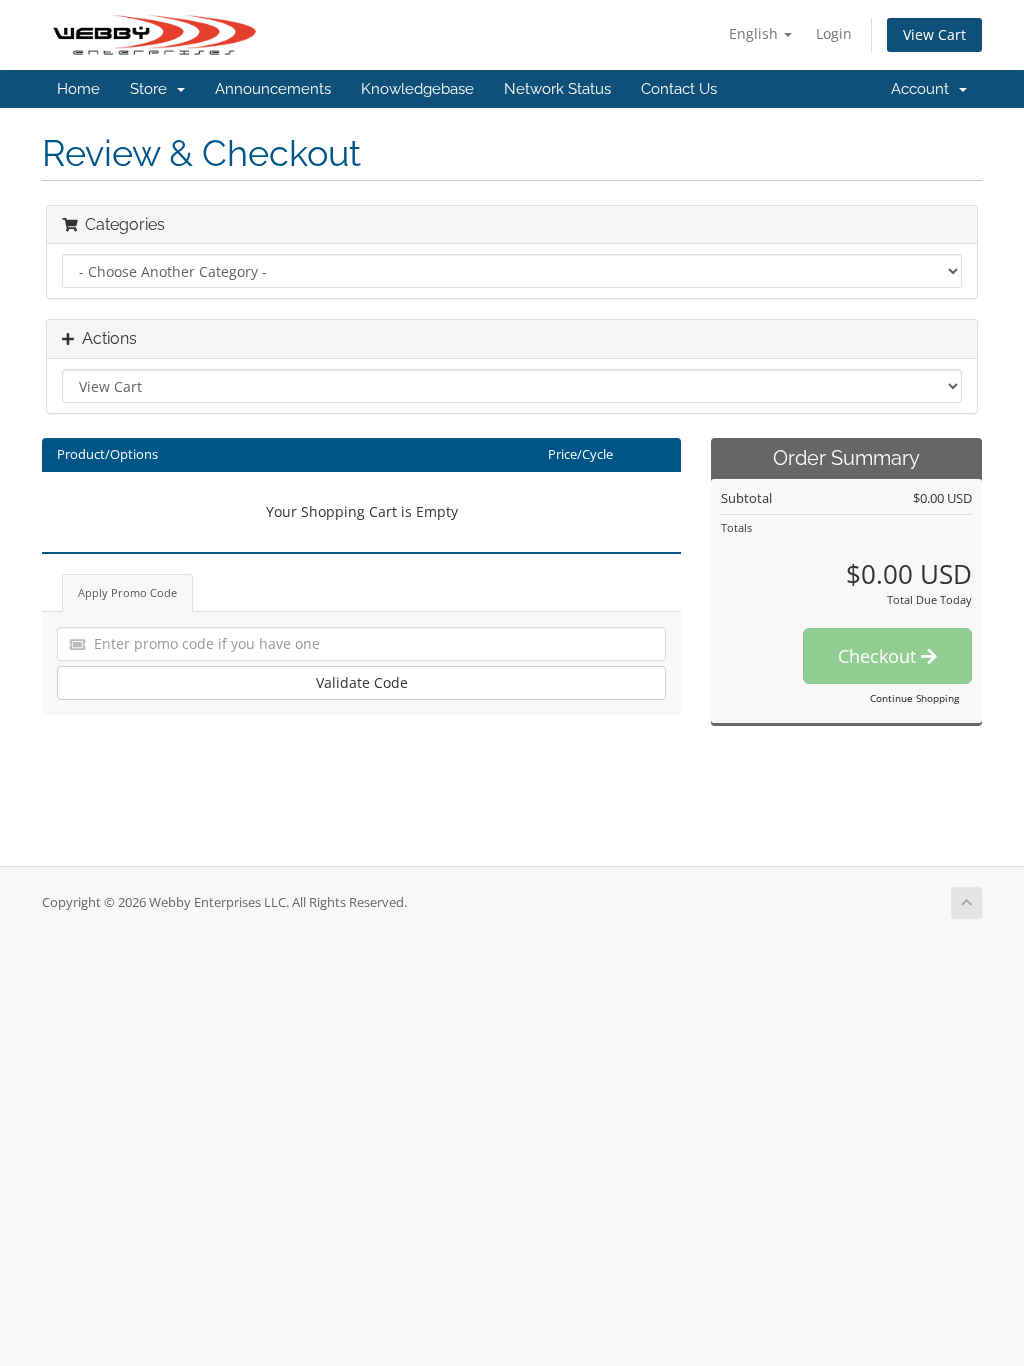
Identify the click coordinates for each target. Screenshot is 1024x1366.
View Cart (934, 34)
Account (924, 89)
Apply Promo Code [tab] (127, 592)
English (755, 33)
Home (78, 89)
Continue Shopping (914, 698)
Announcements (273, 89)
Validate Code (362, 682)
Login (834, 33)
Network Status (557, 89)
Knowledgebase (417, 89)
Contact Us (679, 89)
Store (152, 89)
